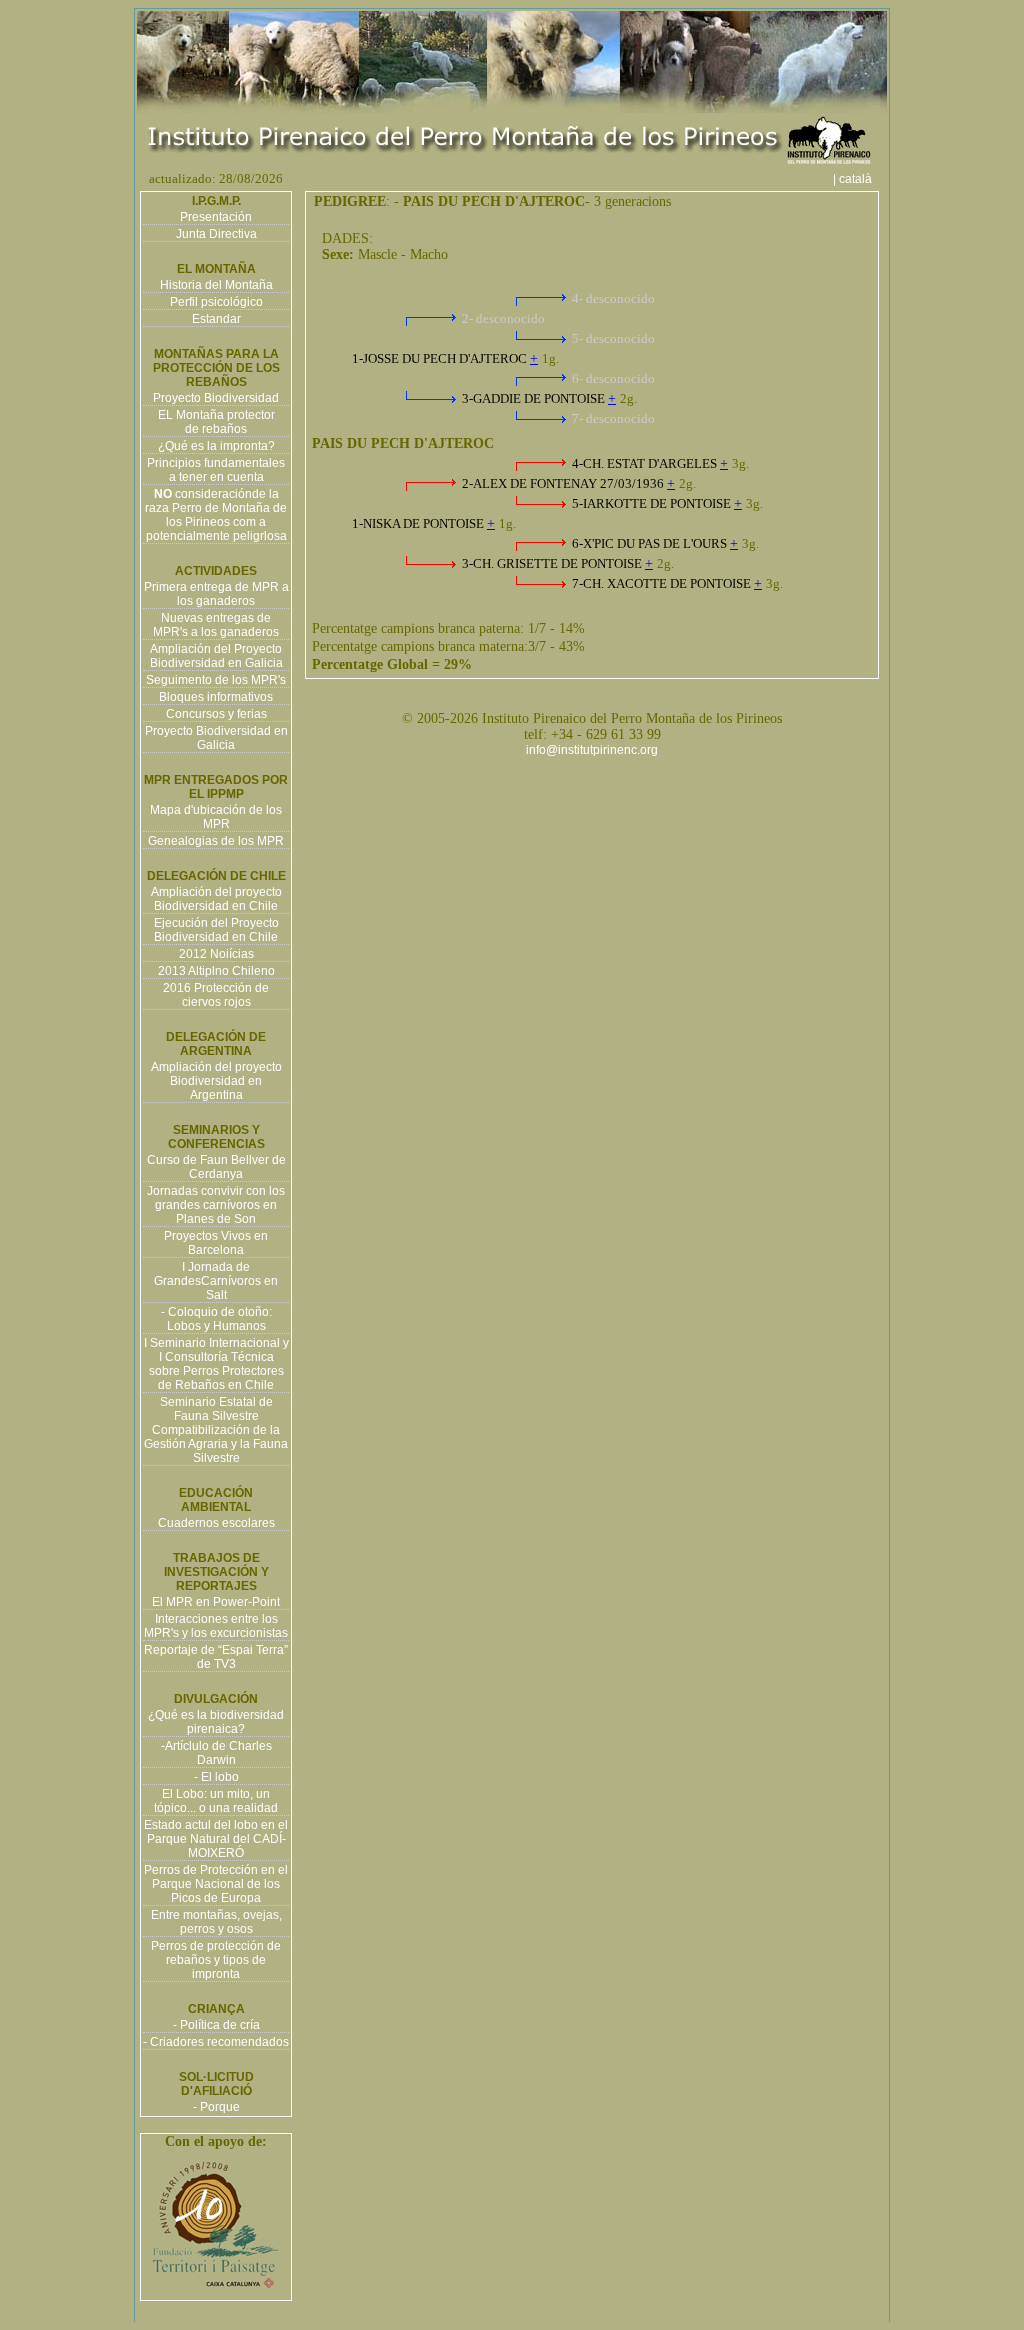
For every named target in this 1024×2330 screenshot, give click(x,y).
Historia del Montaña (216, 285)
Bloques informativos (216, 697)
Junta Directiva (216, 234)
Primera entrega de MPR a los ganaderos (216, 594)
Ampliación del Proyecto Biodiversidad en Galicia (216, 656)
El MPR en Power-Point (216, 1602)
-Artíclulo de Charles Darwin (216, 1753)
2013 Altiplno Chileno (216, 971)
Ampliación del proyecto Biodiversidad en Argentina (216, 1081)
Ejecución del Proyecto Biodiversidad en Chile (216, 930)
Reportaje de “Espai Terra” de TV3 (216, 1657)
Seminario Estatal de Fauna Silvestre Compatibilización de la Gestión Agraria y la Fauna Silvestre (216, 1430)
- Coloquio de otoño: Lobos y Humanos (216, 1319)
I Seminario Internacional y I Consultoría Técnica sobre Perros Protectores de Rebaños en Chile (216, 1364)
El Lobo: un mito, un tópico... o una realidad (216, 1801)
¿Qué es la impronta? (216, 446)
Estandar (216, 319)
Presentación (216, 217)
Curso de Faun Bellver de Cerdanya (216, 1167)
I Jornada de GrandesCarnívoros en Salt (216, 1281)
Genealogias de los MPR (216, 841)
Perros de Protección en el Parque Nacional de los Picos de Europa (216, 1884)
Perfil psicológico (216, 302)
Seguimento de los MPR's (216, 680)
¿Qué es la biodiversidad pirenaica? (216, 1722)
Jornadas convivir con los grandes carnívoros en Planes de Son (216, 1205)
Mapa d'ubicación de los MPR (216, 817)
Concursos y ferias (216, 714)
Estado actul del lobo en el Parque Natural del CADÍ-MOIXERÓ (216, 1839)
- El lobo (216, 1777)
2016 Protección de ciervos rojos (216, 995)
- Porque (216, 2107)
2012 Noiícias (216, 954)
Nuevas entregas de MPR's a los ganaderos (216, 625)
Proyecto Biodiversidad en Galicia (216, 738)
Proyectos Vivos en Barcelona (216, 1243)
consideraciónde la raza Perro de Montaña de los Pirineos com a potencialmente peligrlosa (216, 515)
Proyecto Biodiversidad (216, 398)
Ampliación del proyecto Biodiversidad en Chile (216, 899)
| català (858, 179)
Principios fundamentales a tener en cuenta (216, 470)
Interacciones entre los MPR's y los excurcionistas (216, 1626)
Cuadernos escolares (216, 1523)
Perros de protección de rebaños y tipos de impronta (216, 1960)
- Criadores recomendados (216, 2042)
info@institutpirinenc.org (592, 750)
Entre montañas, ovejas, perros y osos (216, 1922)
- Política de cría (216, 2025)
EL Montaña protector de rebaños (216, 422)
